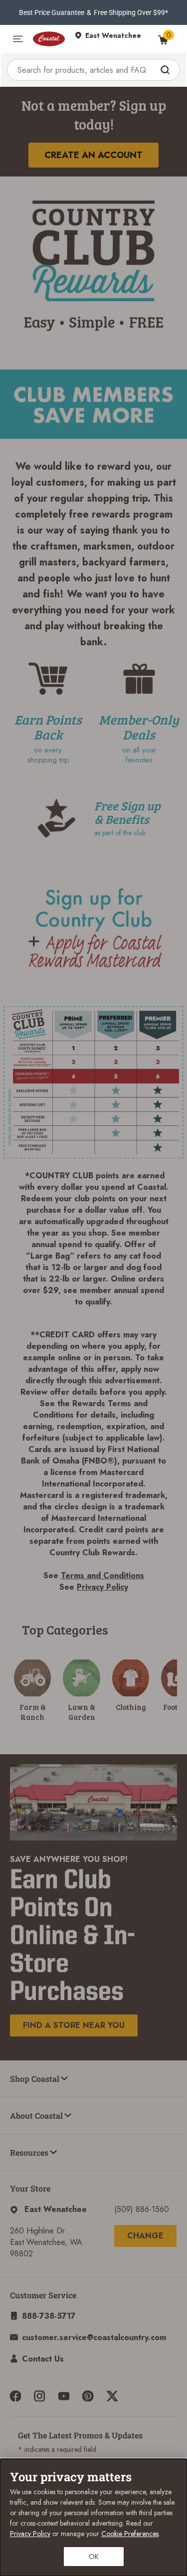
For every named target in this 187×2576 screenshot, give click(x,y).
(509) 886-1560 (142, 2209)
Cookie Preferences (130, 2534)
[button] (18, 39)
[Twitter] (112, 2396)
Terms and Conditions (102, 1575)
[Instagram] (39, 2396)
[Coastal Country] (49, 39)
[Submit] (166, 70)
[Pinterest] (88, 2396)
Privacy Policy (102, 1587)
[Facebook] (15, 2396)
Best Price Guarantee (52, 12)
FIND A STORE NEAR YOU (74, 2025)
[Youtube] (64, 2396)
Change (145, 2236)
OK (94, 2557)
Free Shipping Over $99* (131, 12)
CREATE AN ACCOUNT (93, 155)
